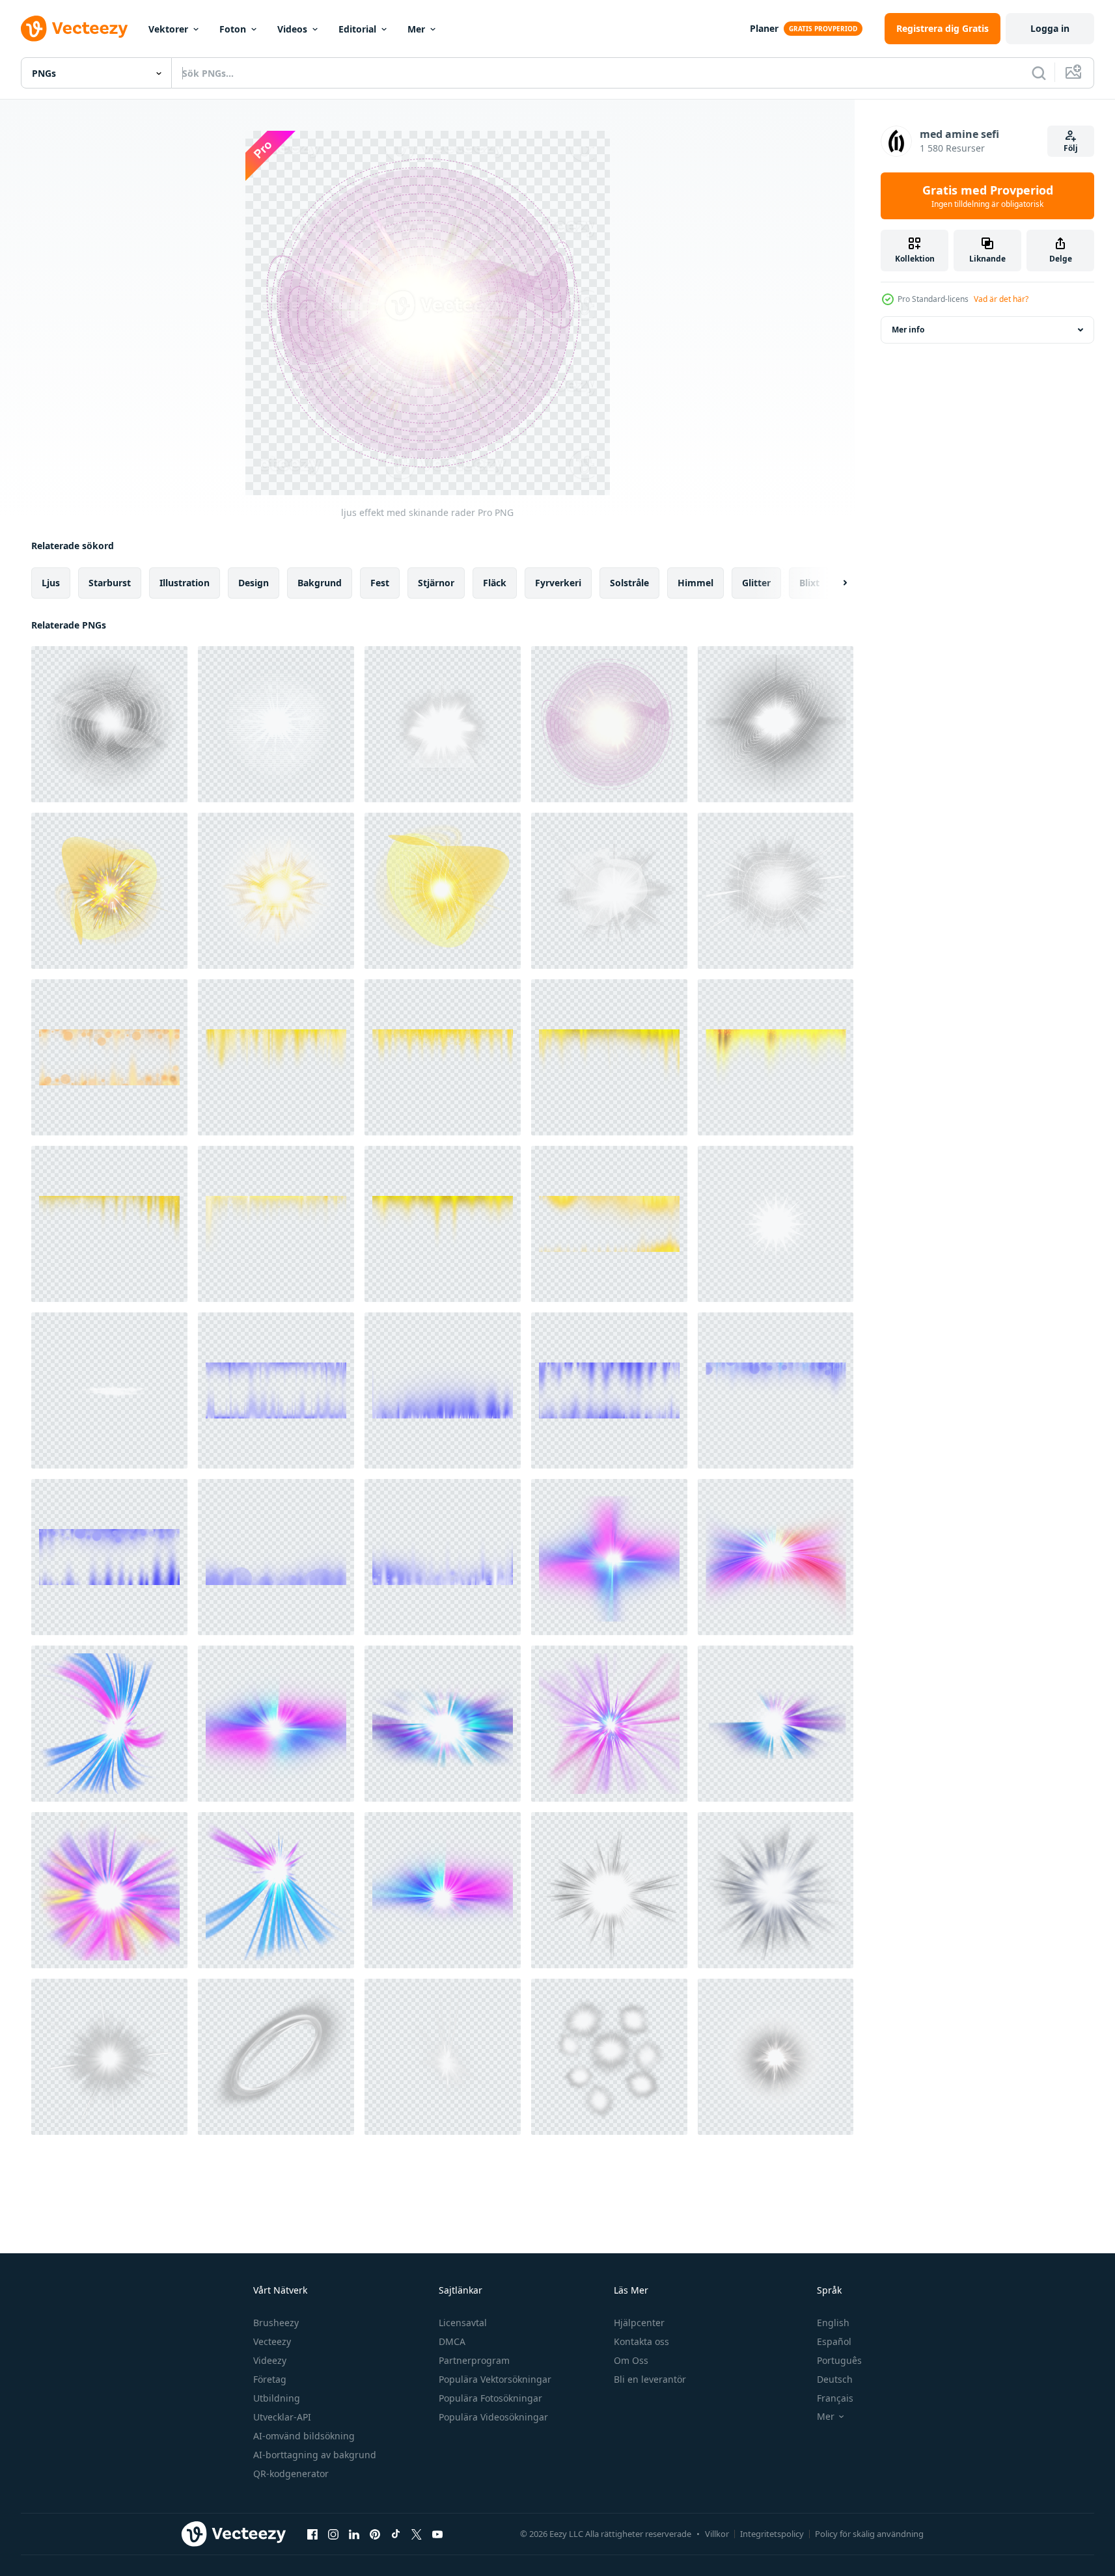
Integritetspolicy (772, 2534)
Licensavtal (463, 2323)
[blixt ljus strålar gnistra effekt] (609, 1557)
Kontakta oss (641, 2341)
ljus (51, 583)
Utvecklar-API (282, 2417)
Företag (270, 2379)
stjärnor (436, 583)
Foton (233, 29)
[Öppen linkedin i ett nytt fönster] (354, 2534)
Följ (1071, 148)
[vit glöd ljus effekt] (776, 1890)
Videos (292, 29)
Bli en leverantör (650, 2379)
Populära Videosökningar (493, 2417)
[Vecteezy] (74, 29)
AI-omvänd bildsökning (304, 2436)
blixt (809, 583)
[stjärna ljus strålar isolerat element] (776, 1224)
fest (380, 583)
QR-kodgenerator (291, 2474)
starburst (110, 583)
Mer (416, 29)
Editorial (357, 29)
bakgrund (320, 583)
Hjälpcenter (639, 2323)
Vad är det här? (1001, 299)
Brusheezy (276, 2323)
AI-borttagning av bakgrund (315, 2455)
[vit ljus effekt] (609, 1890)
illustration (185, 583)
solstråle (629, 583)
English (833, 2323)
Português (839, 2360)
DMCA (452, 2341)
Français (835, 2398)
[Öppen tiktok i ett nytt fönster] (396, 2534)
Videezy (270, 2360)
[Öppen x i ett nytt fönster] (417, 2534)
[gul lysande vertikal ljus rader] (109, 1057)
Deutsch (835, 2379)
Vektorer (168, 29)
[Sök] (1039, 73)
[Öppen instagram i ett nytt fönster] (333, 2534)
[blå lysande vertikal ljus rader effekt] (276, 1390)
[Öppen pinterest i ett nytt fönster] (375, 2534)
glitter (756, 583)
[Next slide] (834, 583)
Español (834, 2341)
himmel (695, 583)
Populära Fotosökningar (490, 2398)
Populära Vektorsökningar (495, 2379)
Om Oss (631, 2360)
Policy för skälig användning (869, 2534)
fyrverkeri (558, 583)
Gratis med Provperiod (988, 196)
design (254, 583)
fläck (495, 583)
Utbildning (277, 2398)
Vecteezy (272, 2341)
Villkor (717, 2534)
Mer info (908, 330)
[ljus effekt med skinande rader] (109, 724)
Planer (764, 28)
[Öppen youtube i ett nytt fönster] (437, 2534)
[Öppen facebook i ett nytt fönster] (312, 2534)
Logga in (1050, 28)
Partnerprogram (474, 2360)
